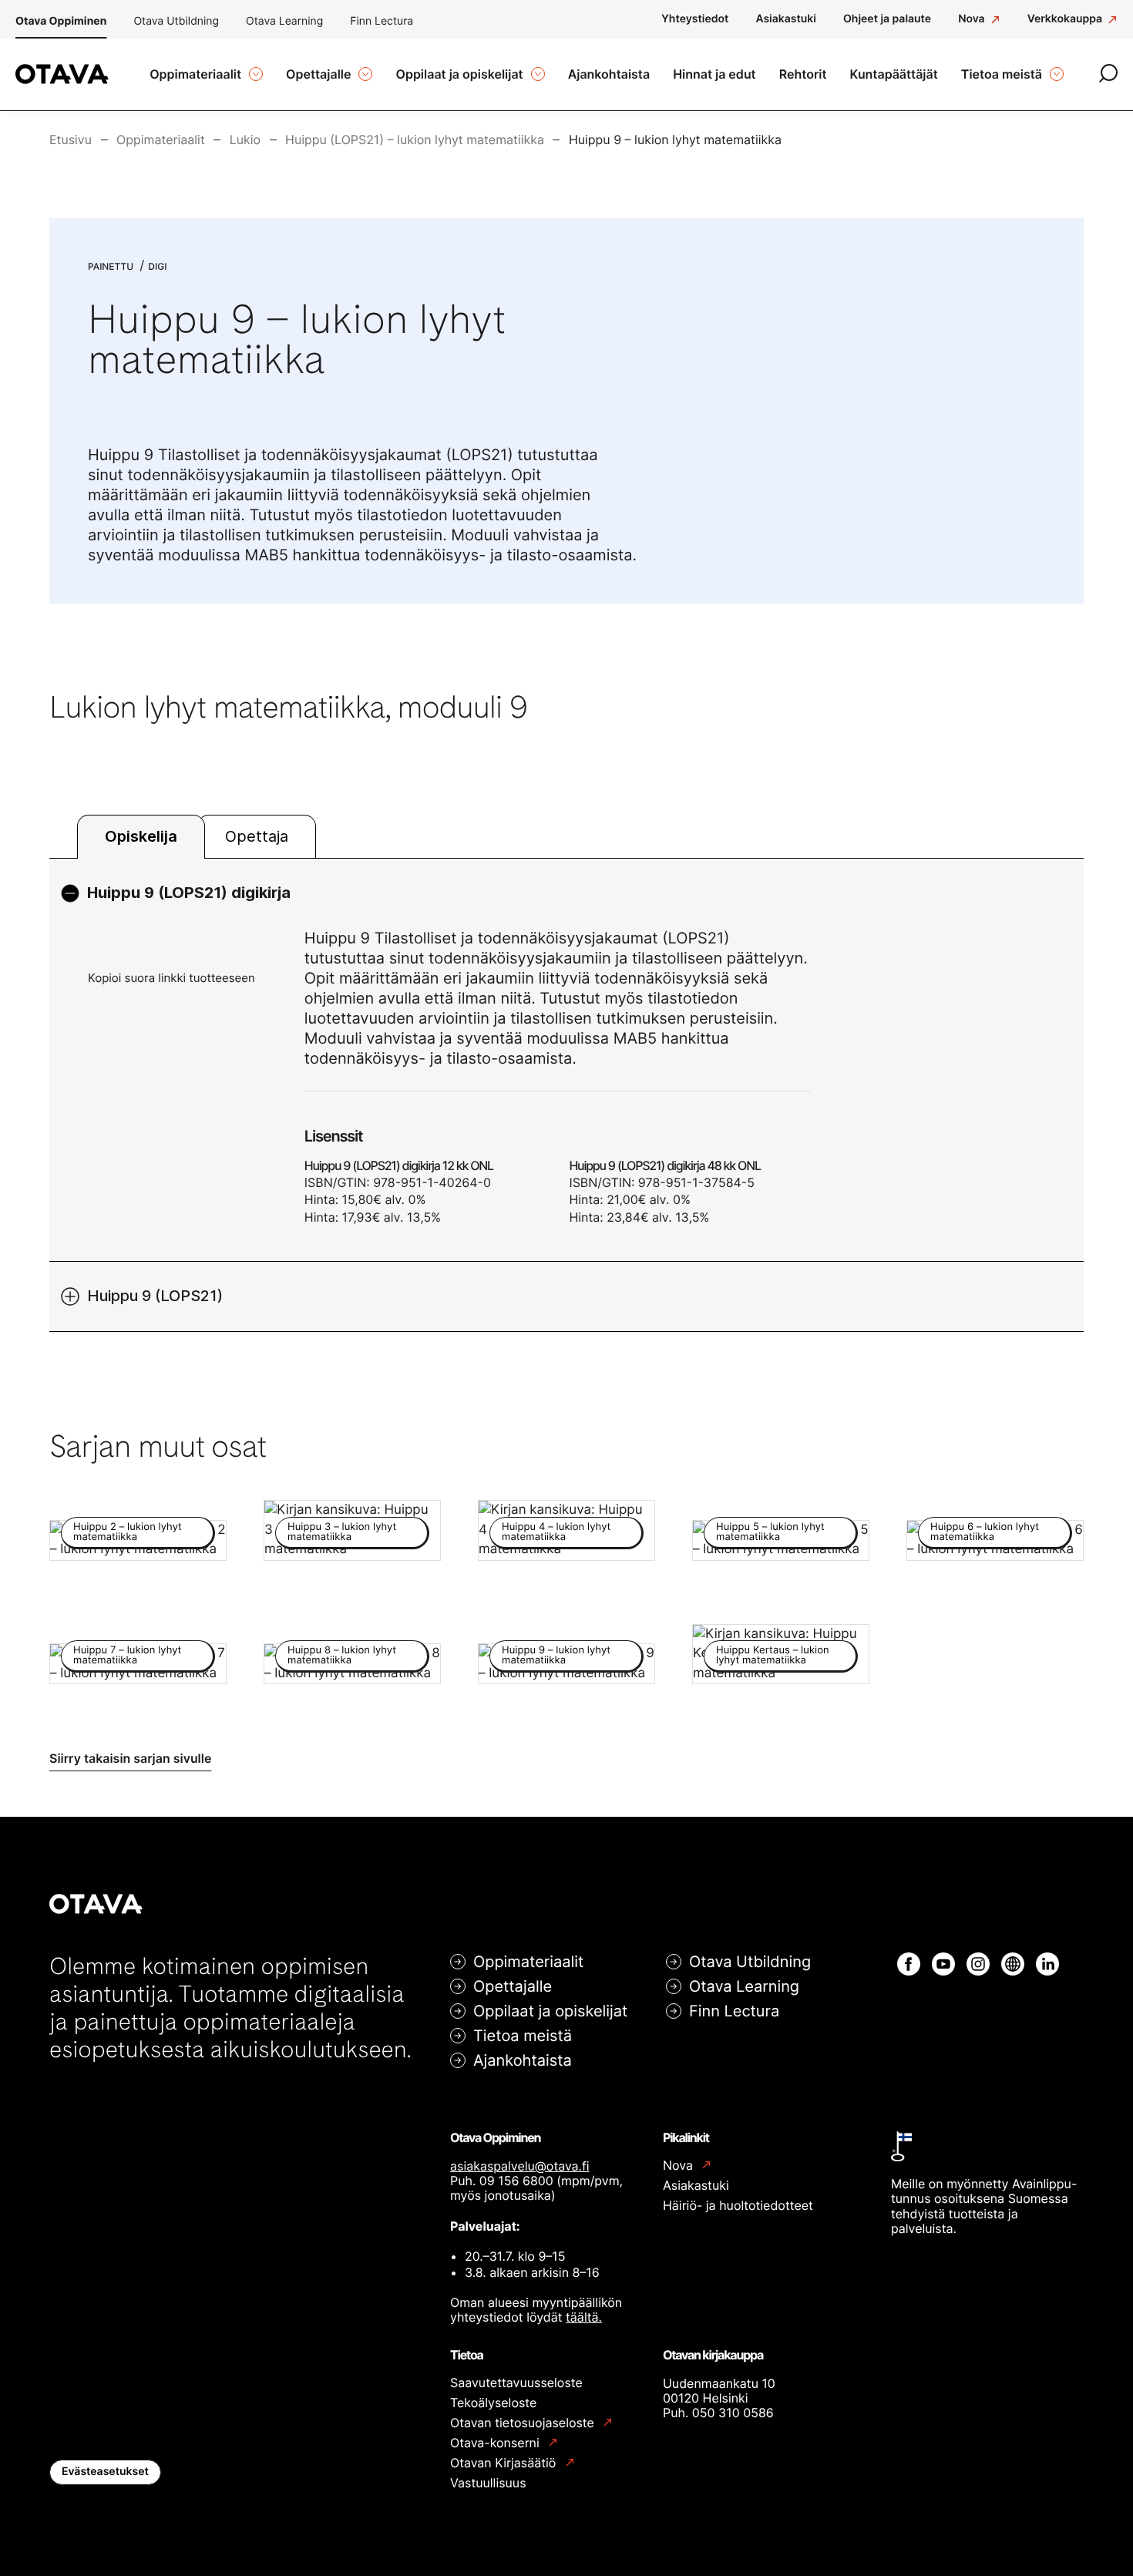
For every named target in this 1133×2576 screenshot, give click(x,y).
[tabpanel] (566, 1095)
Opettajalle (513, 1986)
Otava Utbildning (176, 21)
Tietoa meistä (523, 2036)
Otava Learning (284, 21)
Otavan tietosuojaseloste (524, 2423)
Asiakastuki (696, 2185)
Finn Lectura (382, 21)
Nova (679, 2166)
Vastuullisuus (488, 2483)
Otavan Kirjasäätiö (505, 2463)
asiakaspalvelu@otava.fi (520, 2166)
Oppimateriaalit (528, 1962)
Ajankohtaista (523, 2060)
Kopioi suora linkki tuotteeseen (171, 978)
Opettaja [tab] (257, 836)
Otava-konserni (496, 2443)
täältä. (584, 2317)
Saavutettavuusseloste (516, 2383)
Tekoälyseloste (493, 2403)
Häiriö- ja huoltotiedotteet (738, 2205)
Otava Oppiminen (61, 21)
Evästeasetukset (105, 2472)
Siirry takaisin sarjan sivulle (130, 1758)
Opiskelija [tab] (141, 836)
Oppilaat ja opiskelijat (550, 2011)
